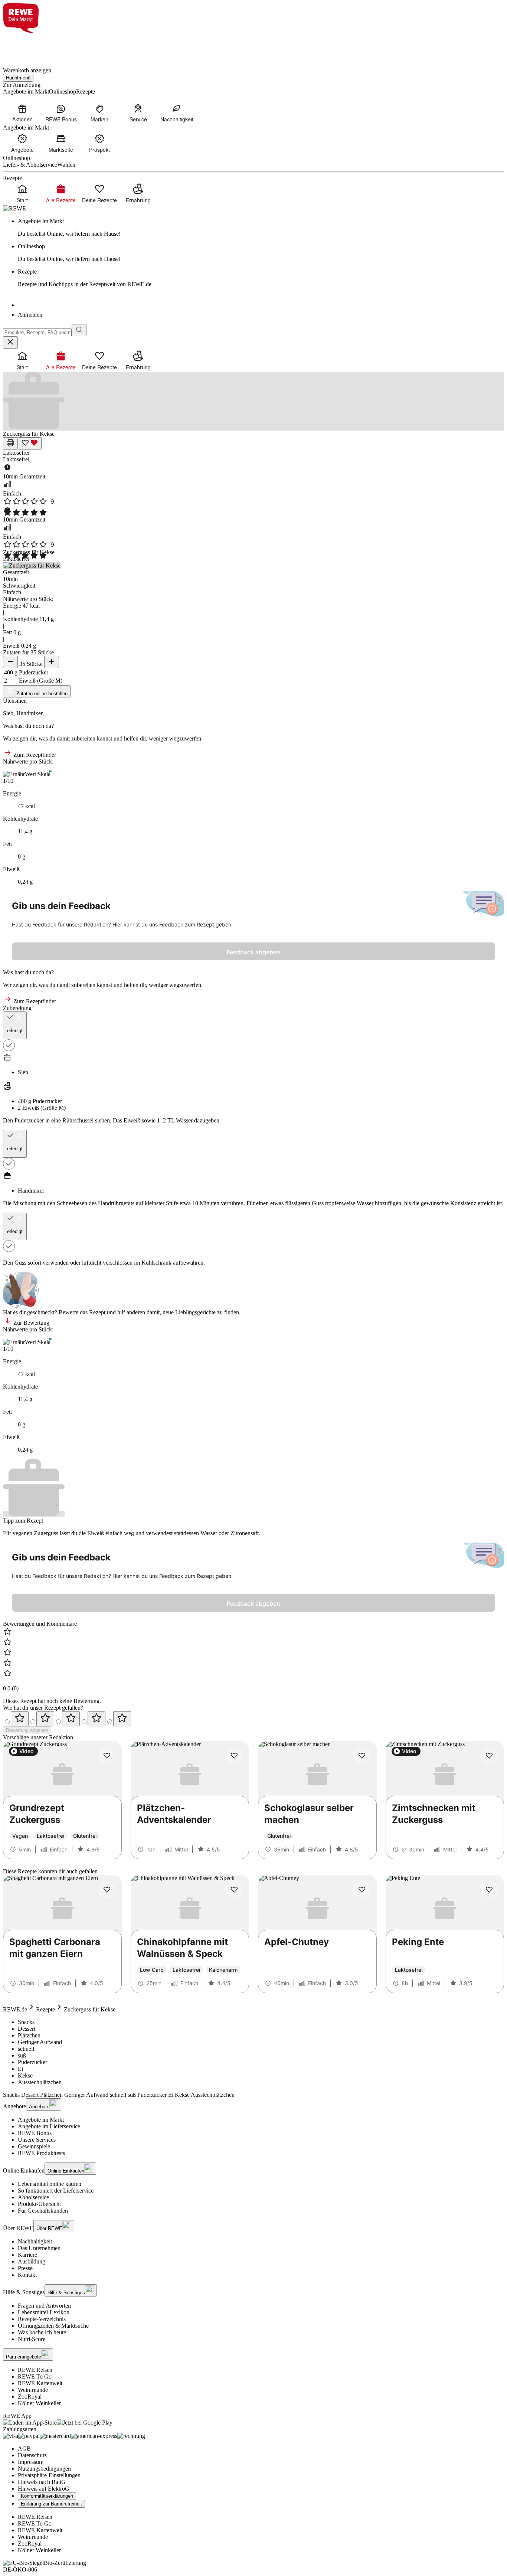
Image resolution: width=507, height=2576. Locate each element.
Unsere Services (37, 2140)
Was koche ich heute (42, 2332)
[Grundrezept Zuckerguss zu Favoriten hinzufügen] (107, 1756)
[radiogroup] (253, 1719)
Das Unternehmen (39, 2248)
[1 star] (20, 1719)
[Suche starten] (79, 330)
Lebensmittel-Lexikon (44, 2312)
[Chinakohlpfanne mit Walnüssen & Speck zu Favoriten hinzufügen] (234, 1890)
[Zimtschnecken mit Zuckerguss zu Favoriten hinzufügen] (489, 1756)
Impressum (31, 2462)
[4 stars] (97, 1719)
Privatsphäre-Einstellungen (49, 2475)
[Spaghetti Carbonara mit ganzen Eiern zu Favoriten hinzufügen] (107, 1890)
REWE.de (15, 2009)
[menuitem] (22, 113)
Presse (25, 2268)
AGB (24, 2448)
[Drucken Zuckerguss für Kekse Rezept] (10, 443)
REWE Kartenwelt (40, 2383)
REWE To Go (35, 2376)
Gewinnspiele (34, 2146)
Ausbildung (32, 2261)
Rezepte (45, 2009)
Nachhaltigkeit (35, 2241)
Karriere (27, 2255)
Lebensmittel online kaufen (50, 2184)
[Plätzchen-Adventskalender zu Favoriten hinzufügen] (234, 1756)
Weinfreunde (33, 2390)
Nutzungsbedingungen (44, 2469)
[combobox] (37, 332)
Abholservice (33, 2197)
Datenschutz (32, 2455)
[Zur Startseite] (28, 46)
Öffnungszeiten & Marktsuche (53, 2326)
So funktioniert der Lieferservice (56, 2191)
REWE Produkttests (41, 2153)
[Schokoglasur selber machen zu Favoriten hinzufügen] (362, 1756)
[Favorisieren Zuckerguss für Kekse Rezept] (30, 443)
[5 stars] (122, 1719)
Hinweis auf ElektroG (44, 2489)
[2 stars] (45, 1719)
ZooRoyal (30, 2397)
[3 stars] (71, 1719)
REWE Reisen (35, 2370)
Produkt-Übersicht (39, 2204)
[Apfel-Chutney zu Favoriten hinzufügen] (362, 1890)
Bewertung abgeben (27, 1730)
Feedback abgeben (253, 952)
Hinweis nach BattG (42, 2482)
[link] (261, 228)
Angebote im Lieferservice (49, 2126)
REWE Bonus (35, 2133)
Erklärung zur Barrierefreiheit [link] (51, 2504)
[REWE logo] (14, 208)
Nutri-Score (32, 2339)
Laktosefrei (16, 453)
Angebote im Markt (41, 2120)
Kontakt (27, 2275)
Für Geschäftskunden (43, 2211)
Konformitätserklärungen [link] (47, 2496)
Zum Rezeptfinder (34, 755)
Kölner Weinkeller (39, 2403)
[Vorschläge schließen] (10, 342)
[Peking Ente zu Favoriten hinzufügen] (489, 1890)
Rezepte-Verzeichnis (42, 2319)
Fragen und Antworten (44, 2306)
